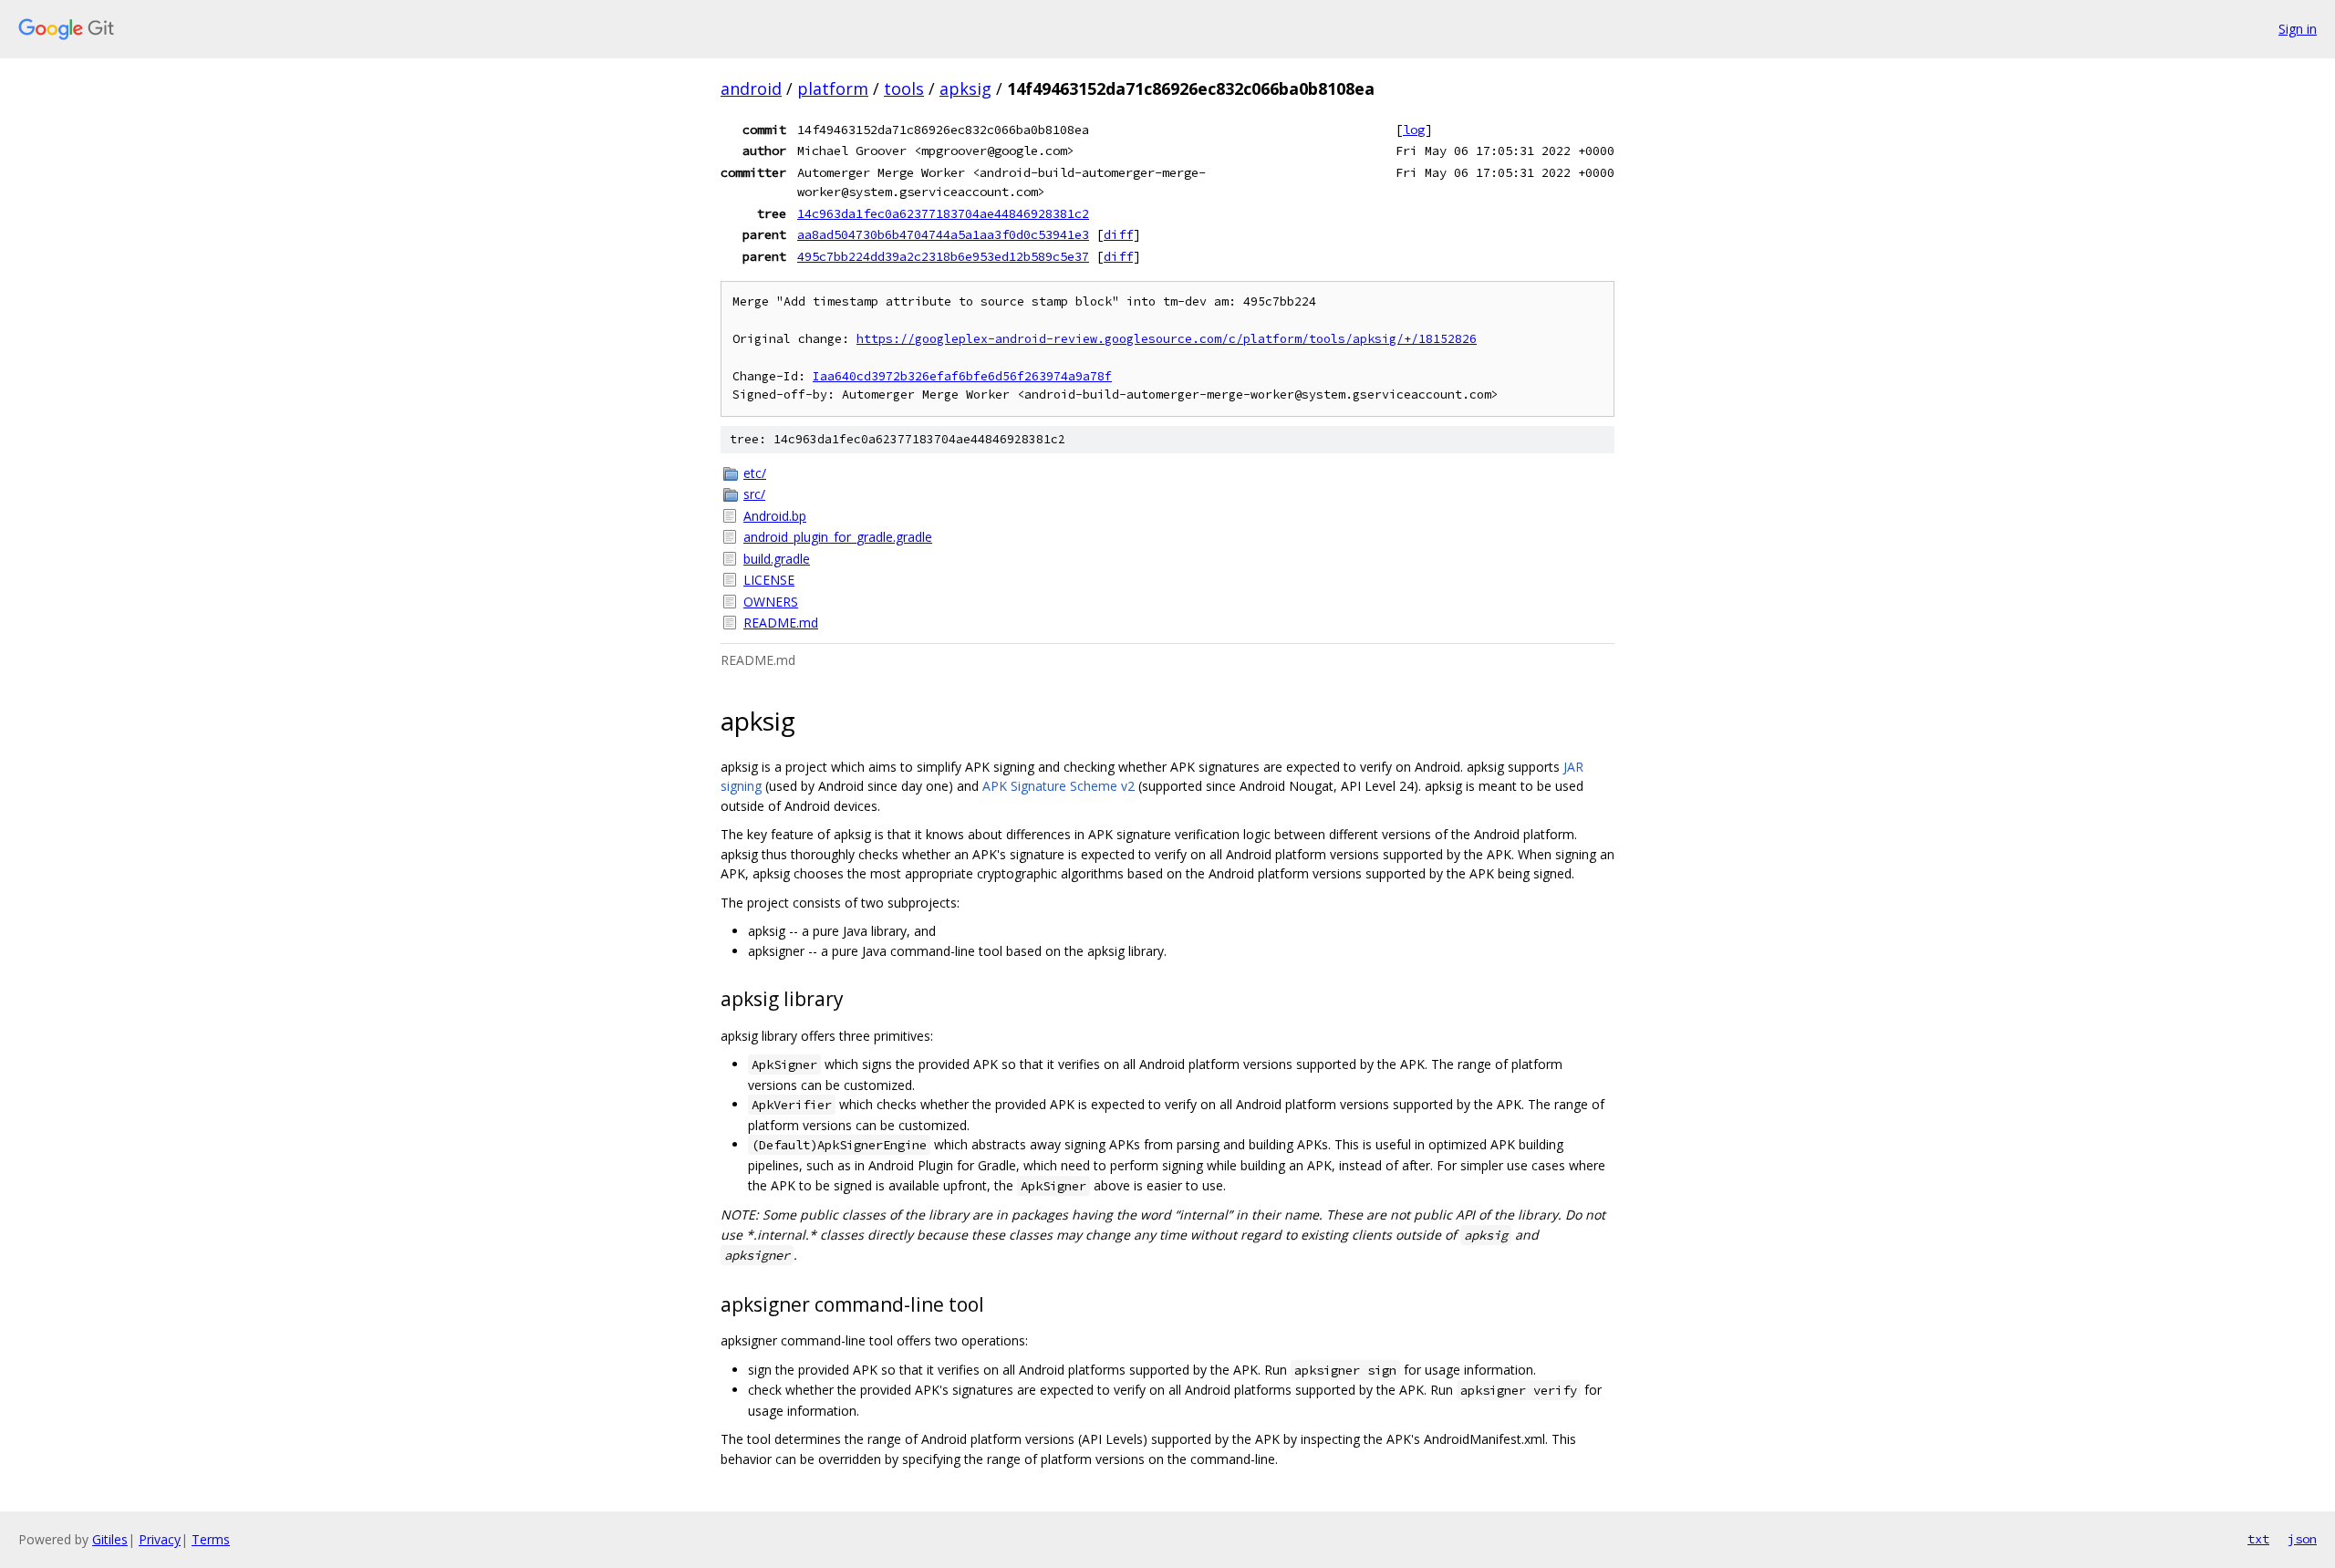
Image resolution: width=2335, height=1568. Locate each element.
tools (904, 88)
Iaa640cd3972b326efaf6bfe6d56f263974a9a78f (962, 376)
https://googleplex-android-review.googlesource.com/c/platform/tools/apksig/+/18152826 (1167, 339)
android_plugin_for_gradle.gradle (838, 537)
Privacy (160, 1539)
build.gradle (777, 559)
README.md (781, 623)
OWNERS (771, 602)
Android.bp (775, 516)
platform (833, 88)
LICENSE (769, 580)
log (1414, 130)
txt (2258, 1539)
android (751, 88)
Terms (211, 1539)
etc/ (755, 473)
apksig (965, 88)
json (2302, 1539)
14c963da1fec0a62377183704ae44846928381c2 (943, 213)
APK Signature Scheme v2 (1059, 786)
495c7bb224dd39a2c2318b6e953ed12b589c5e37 (943, 256)
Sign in (2298, 29)
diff (1118, 234)
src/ (754, 494)
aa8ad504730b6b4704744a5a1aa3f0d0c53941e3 (943, 234)
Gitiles (110, 1539)
